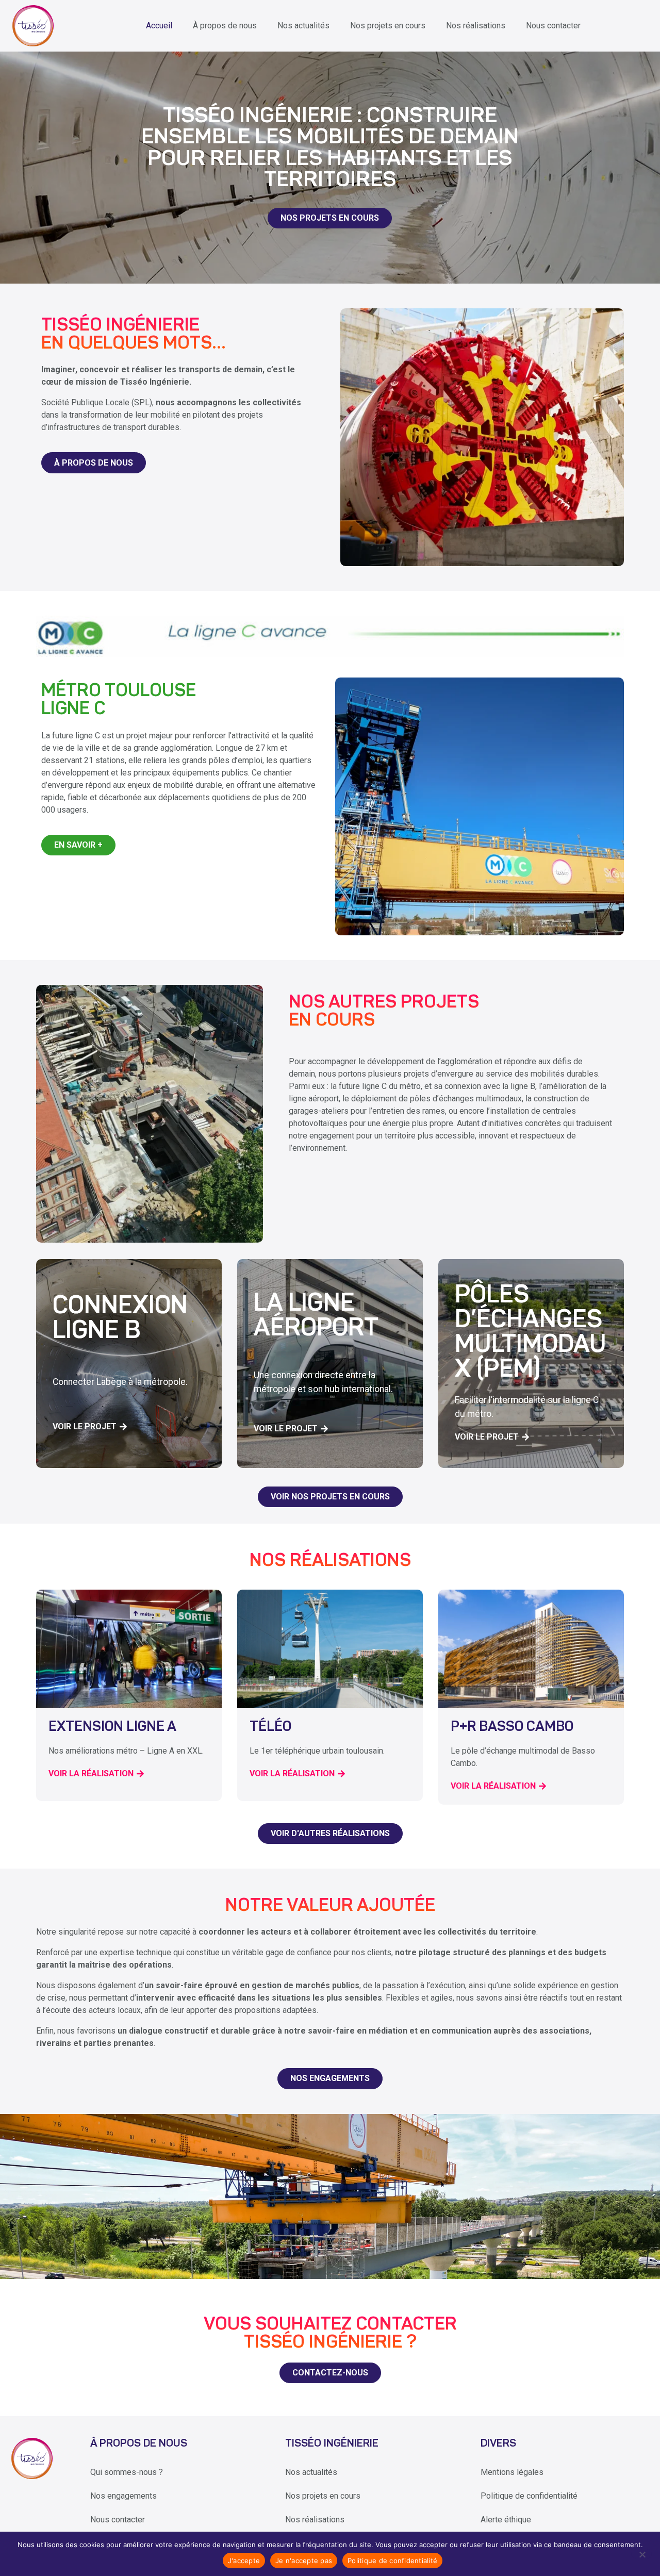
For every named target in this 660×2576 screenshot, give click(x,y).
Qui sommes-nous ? (127, 2472)
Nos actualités (303, 26)
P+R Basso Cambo (512, 1728)
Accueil (159, 26)
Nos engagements (123, 2496)
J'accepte (244, 2561)
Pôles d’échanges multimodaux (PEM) (531, 1333)
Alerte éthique (506, 2520)
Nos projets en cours (388, 26)
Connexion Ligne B (120, 1319)
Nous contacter (553, 26)
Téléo (270, 1728)
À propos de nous (225, 26)
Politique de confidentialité (529, 2496)
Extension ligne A (112, 1728)
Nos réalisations (476, 26)
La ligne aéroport (316, 1317)
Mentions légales (512, 2472)
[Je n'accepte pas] (642, 2554)
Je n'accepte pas (304, 2561)
